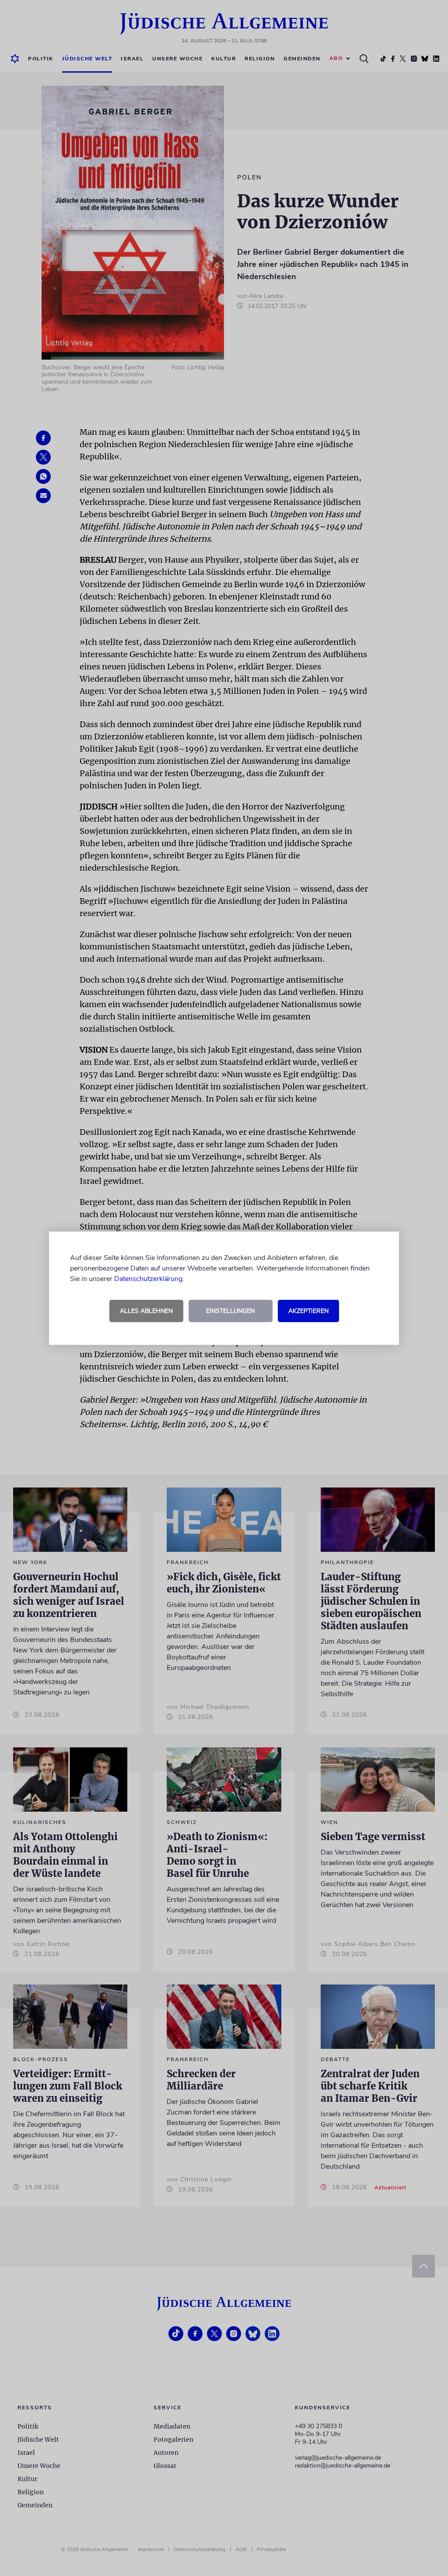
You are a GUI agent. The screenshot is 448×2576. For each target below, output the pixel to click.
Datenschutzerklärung (148, 1279)
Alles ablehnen (146, 1311)
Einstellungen (230, 1311)
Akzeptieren (308, 1311)
